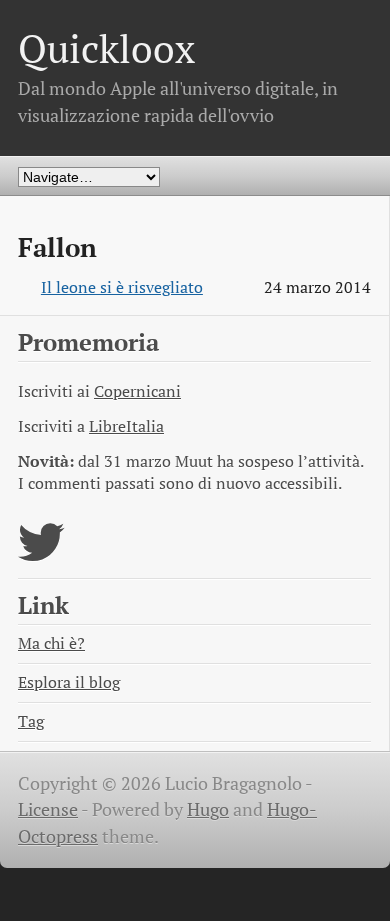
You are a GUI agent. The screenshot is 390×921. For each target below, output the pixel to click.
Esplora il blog (69, 682)
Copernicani (137, 391)
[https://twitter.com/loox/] (41, 554)
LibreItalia (126, 426)
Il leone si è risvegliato (122, 287)
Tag (31, 721)
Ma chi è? (51, 643)
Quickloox (106, 48)
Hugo (208, 809)
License (48, 809)
